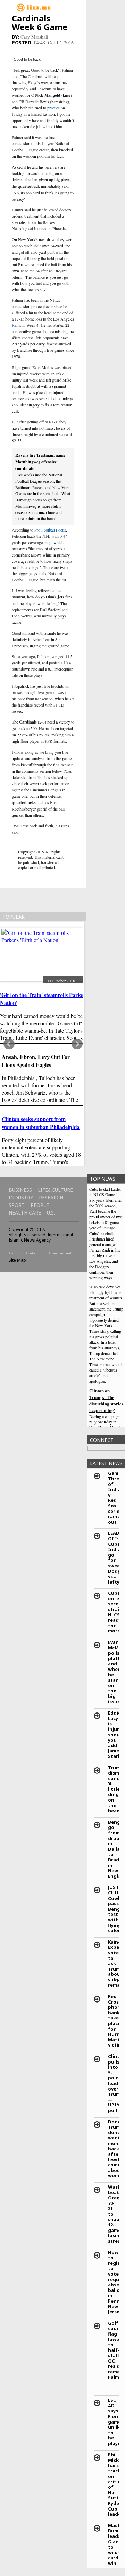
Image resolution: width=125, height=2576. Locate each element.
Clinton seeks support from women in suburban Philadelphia (41, 1123)
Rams (16, 325)
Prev (9, 1044)
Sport (17, 1205)
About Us (16, 1253)
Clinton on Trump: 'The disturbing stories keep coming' (106, 1400)
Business (20, 1190)
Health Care (25, 1213)
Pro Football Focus (50, 530)
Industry (21, 1197)
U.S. (51, 1213)
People (40, 1205)
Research (51, 1197)
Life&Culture (55, 1190)
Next (77, 1044)
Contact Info (35, 1253)
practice (53, 108)
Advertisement (60, 1253)
